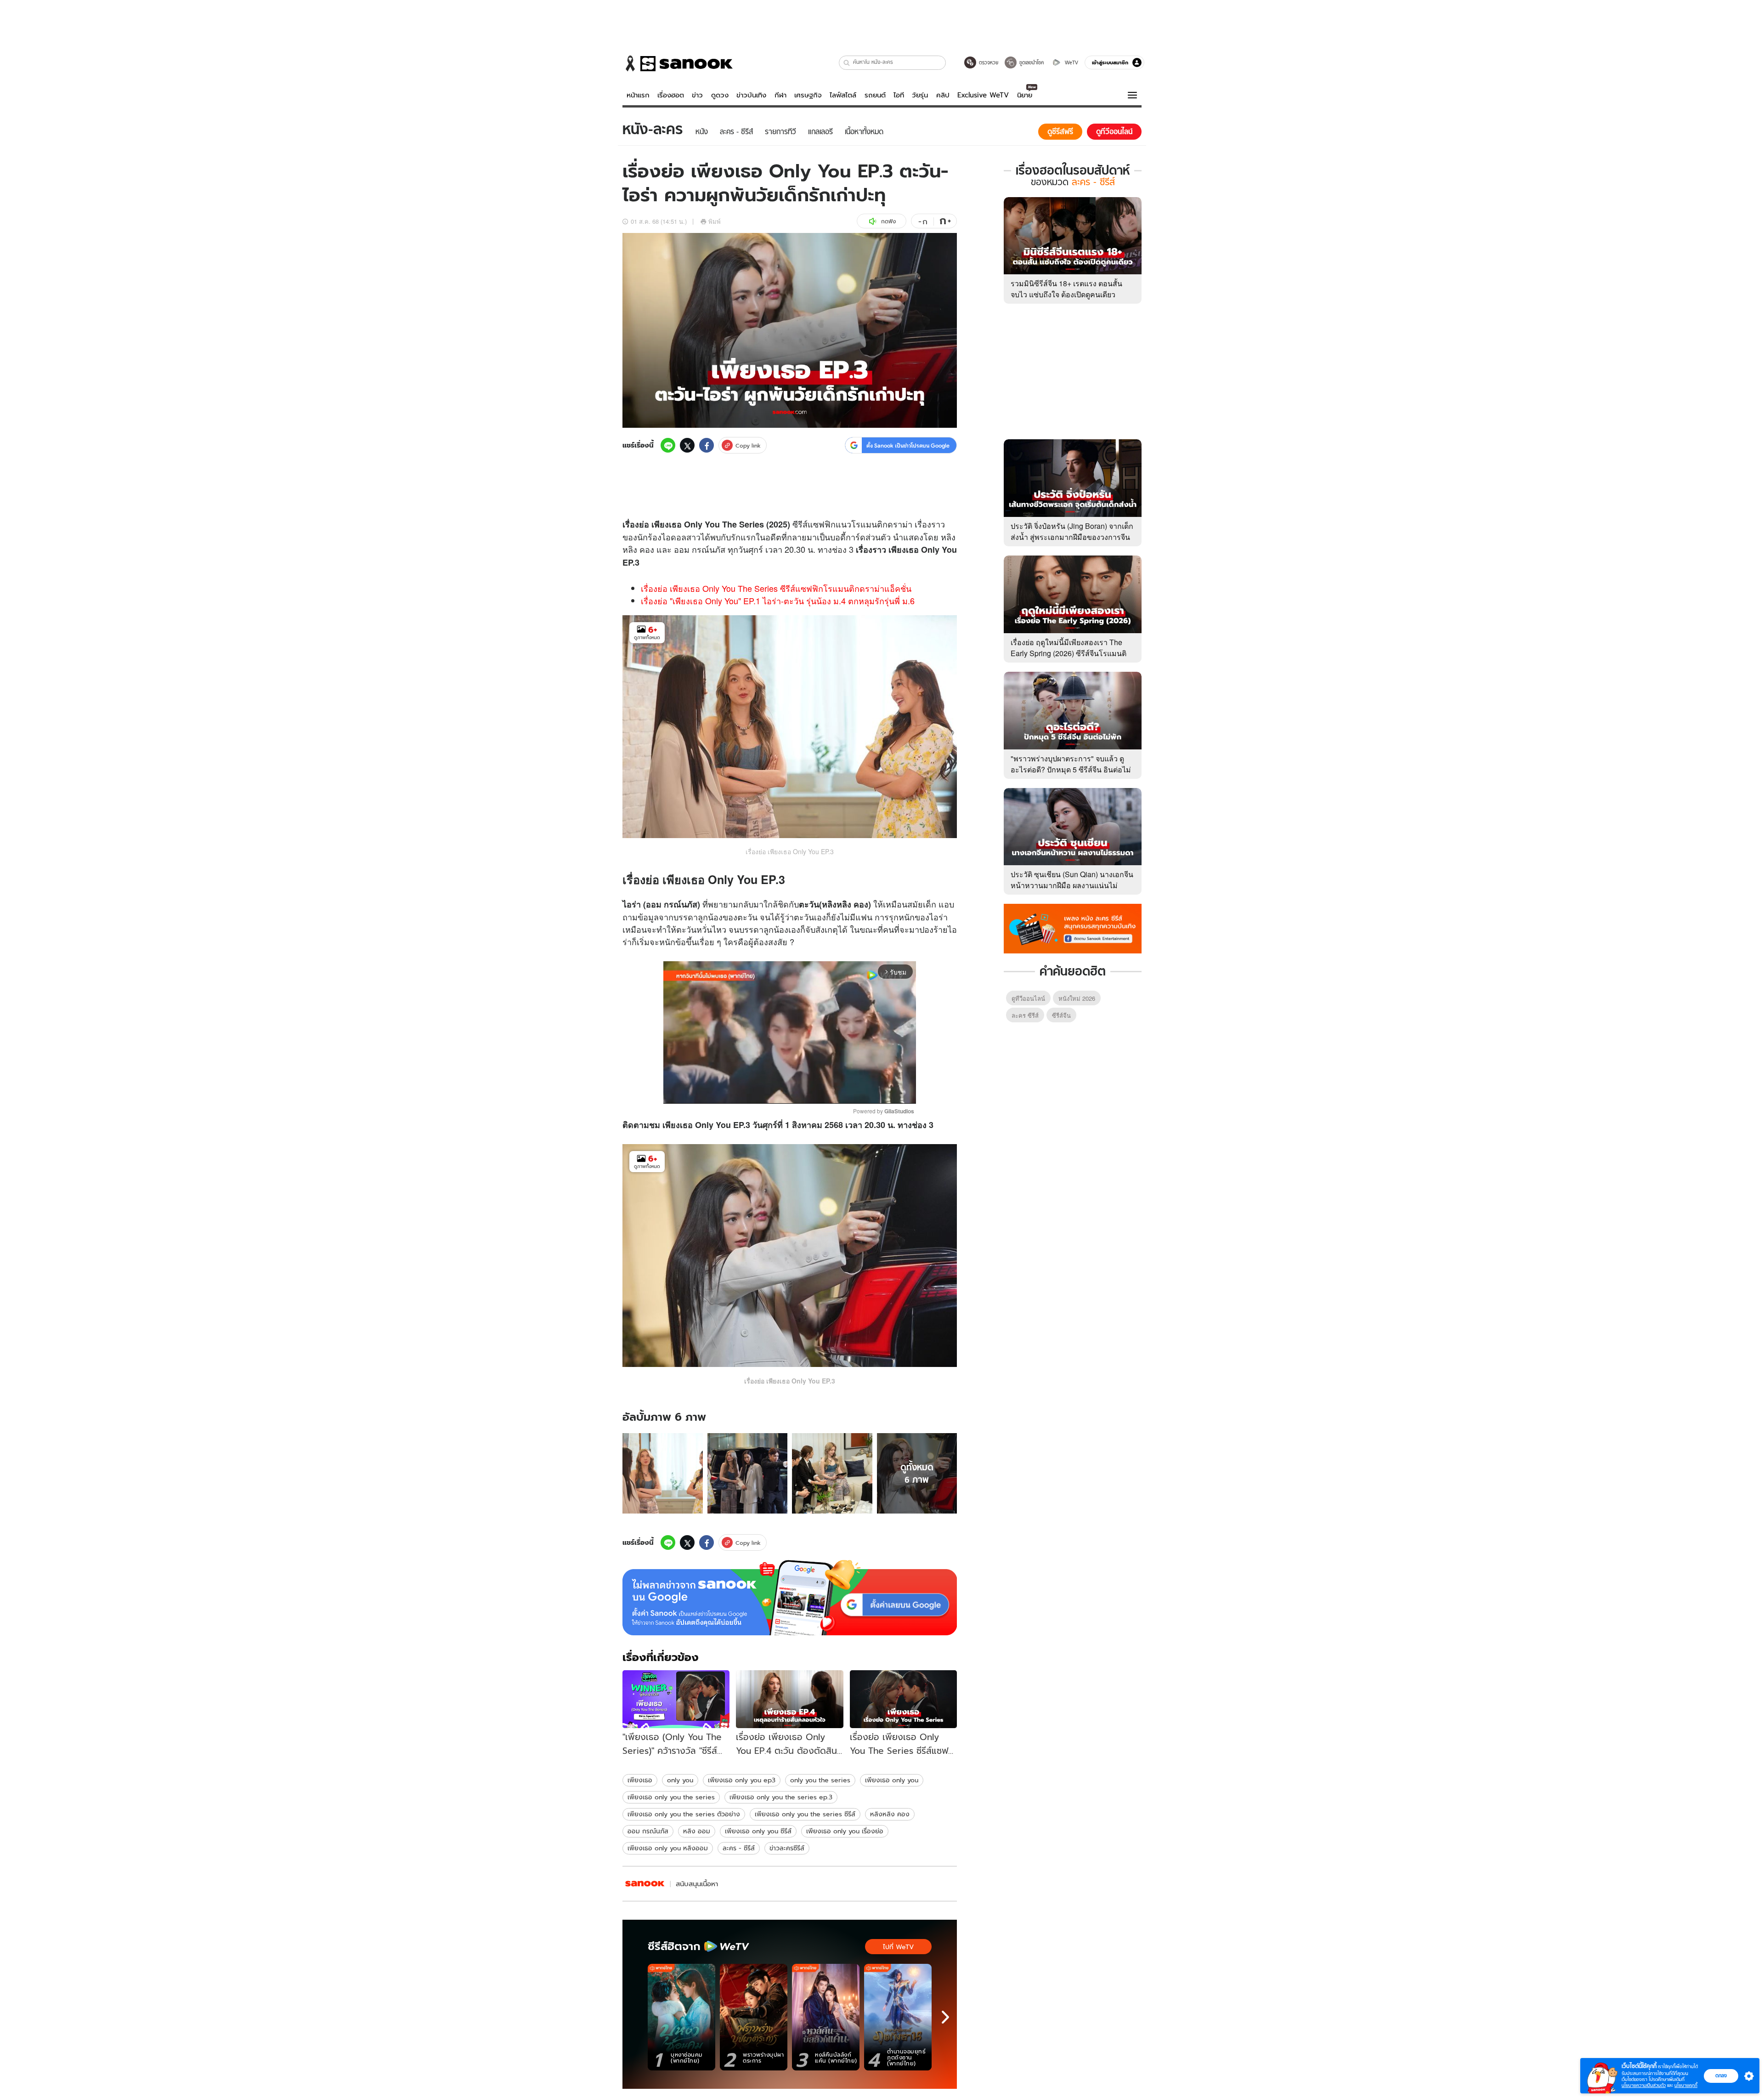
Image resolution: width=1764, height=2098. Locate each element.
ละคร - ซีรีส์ (739, 1848)
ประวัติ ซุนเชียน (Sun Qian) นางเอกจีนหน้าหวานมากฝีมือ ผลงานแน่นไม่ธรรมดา (1072, 885)
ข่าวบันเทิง (751, 95)
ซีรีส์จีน (1061, 1015)
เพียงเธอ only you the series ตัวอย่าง (684, 1814)
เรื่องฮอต (671, 95)
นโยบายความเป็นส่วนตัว (1644, 2085)
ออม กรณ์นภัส (648, 1831)
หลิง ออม (697, 1831)
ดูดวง (720, 95)
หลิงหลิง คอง (890, 1814)
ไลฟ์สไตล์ (843, 95)
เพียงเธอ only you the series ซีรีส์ (805, 1814)
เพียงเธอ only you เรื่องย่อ (845, 1831)
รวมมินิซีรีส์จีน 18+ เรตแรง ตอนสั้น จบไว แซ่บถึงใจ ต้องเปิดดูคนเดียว (1066, 289)
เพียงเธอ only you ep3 (742, 1780)
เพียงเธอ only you (892, 1780)
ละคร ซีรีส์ (1025, 1015)
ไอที (899, 95)
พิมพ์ (715, 221)
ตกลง (1721, 2075)
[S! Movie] (645, 1884)
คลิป (943, 95)
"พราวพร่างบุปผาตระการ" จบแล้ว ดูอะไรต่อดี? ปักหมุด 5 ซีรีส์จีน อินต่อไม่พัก (1071, 769)
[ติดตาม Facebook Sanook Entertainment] (1073, 928)
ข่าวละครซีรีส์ (787, 1848)
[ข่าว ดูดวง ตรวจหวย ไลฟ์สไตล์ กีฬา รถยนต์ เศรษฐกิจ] (678, 63)
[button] (847, 63)
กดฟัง (888, 221)
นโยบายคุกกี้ (1686, 2085)
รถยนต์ (875, 95)
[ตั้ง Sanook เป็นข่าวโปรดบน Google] (790, 1598)
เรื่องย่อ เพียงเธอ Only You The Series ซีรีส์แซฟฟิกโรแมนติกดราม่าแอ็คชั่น (776, 588)
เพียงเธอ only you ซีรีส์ (758, 1831)
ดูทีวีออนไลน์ (1028, 998)
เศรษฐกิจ (808, 95)
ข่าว (697, 95)
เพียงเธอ (640, 1780)
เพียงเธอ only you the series (671, 1797)
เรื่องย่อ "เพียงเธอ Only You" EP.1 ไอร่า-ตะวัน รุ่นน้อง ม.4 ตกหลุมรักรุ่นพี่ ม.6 (778, 601)
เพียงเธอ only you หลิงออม (668, 1848)
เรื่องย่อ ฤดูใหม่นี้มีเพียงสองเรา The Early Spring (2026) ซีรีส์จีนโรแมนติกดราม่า (1069, 653)
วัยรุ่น (920, 95)
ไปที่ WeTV (898, 1947)
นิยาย (1025, 95)
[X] (687, 445)
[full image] (663, 1473)
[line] (668, 445)
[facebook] (707, 445)
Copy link (748, 445)
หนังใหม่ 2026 (1077, 998)
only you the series (820, 1780)
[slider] (751, 1092)
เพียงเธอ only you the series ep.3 (781, 1797)
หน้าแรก (638, 95)
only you (680, 1780)
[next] (945, 2017)
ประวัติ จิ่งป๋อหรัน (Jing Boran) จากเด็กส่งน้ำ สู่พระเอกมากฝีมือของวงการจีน (1072, 531)
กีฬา (780, 95)
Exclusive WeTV (983, 95)
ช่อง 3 (843, 549)
